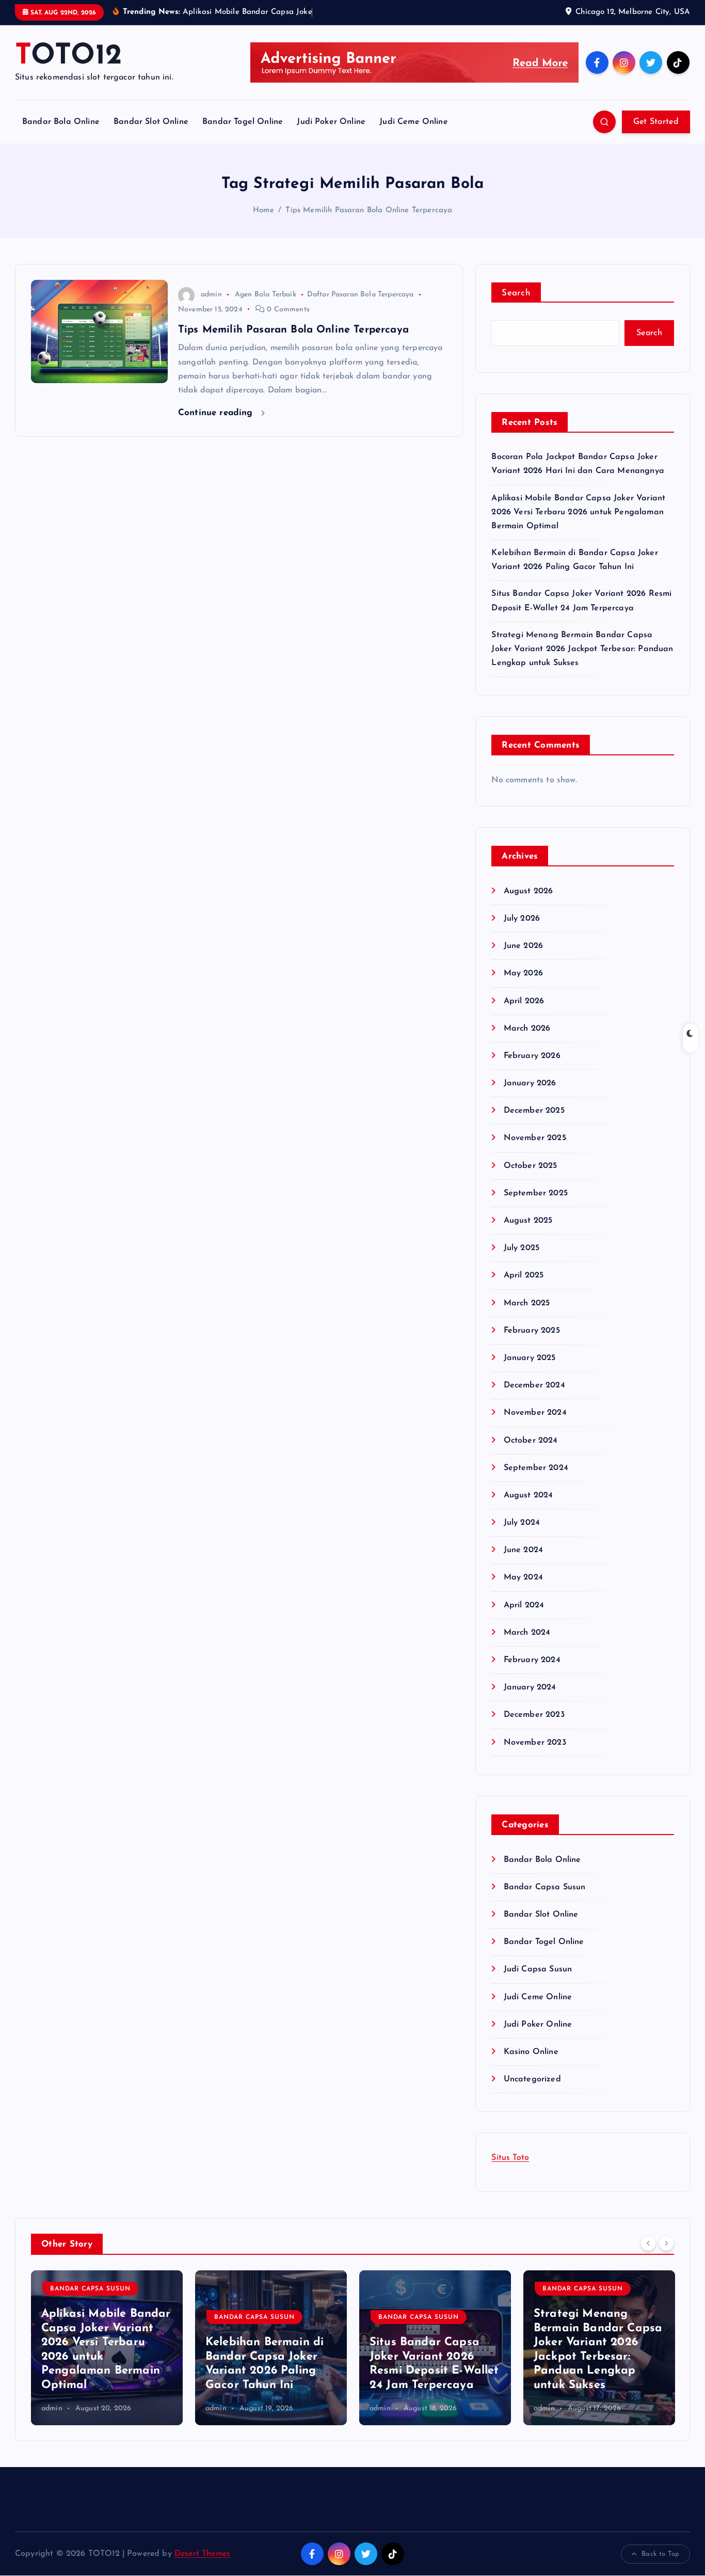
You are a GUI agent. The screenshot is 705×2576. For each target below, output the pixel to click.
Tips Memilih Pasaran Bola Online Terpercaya (369, 210)
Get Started (656, 122)
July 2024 (522, 1523)
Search (516, 293)
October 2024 (531, 1441)
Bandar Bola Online (61, 122)
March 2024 (527, 1633)
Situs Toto (510, 2158)
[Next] (666, 2243)
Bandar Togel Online (243, 122)
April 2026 (524, 1001)
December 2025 (534, 1111)
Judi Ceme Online (414, 122)
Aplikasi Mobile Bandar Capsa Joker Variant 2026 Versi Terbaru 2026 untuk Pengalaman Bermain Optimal (578, 512)
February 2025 (532, 1331)
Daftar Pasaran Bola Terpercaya (360, 295)
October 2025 (530, 1166)
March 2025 (527, 1303)
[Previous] (648, 2243)
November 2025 (535, 1138)
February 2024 (532, 1660)
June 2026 (523, 946)
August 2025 (528, 1221)
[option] (107, 2348)
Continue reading (217, 413)
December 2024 (534, 1385)
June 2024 (523, 1550)
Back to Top (660, 2554)
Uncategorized (532, 2079)
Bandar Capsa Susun (544, 1887)
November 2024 (535, 1413)
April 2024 (524, 1605)
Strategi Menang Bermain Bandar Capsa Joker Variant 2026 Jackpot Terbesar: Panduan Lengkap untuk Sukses (582, 649)
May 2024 (523, 1577)
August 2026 (528, 891)
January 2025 (530, 1358)
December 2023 (534, 1715)
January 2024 (530, 1687)
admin (211, 295)
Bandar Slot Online (151, 122)
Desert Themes (202, 2554)
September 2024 (536, 1468)
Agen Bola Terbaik (266, 295)
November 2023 (535, 1743)
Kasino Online (531, 2052)
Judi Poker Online (331, 122)
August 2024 (528, 1495)
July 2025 (522, 1248)
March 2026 (527, 1029)
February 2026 (532, 1056)
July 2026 (522, 919)
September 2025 (535, 1193)
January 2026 (530, 1083)
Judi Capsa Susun (538, 1969)
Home (264, 210)
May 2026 (523, 973)
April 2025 (524, 1275)
